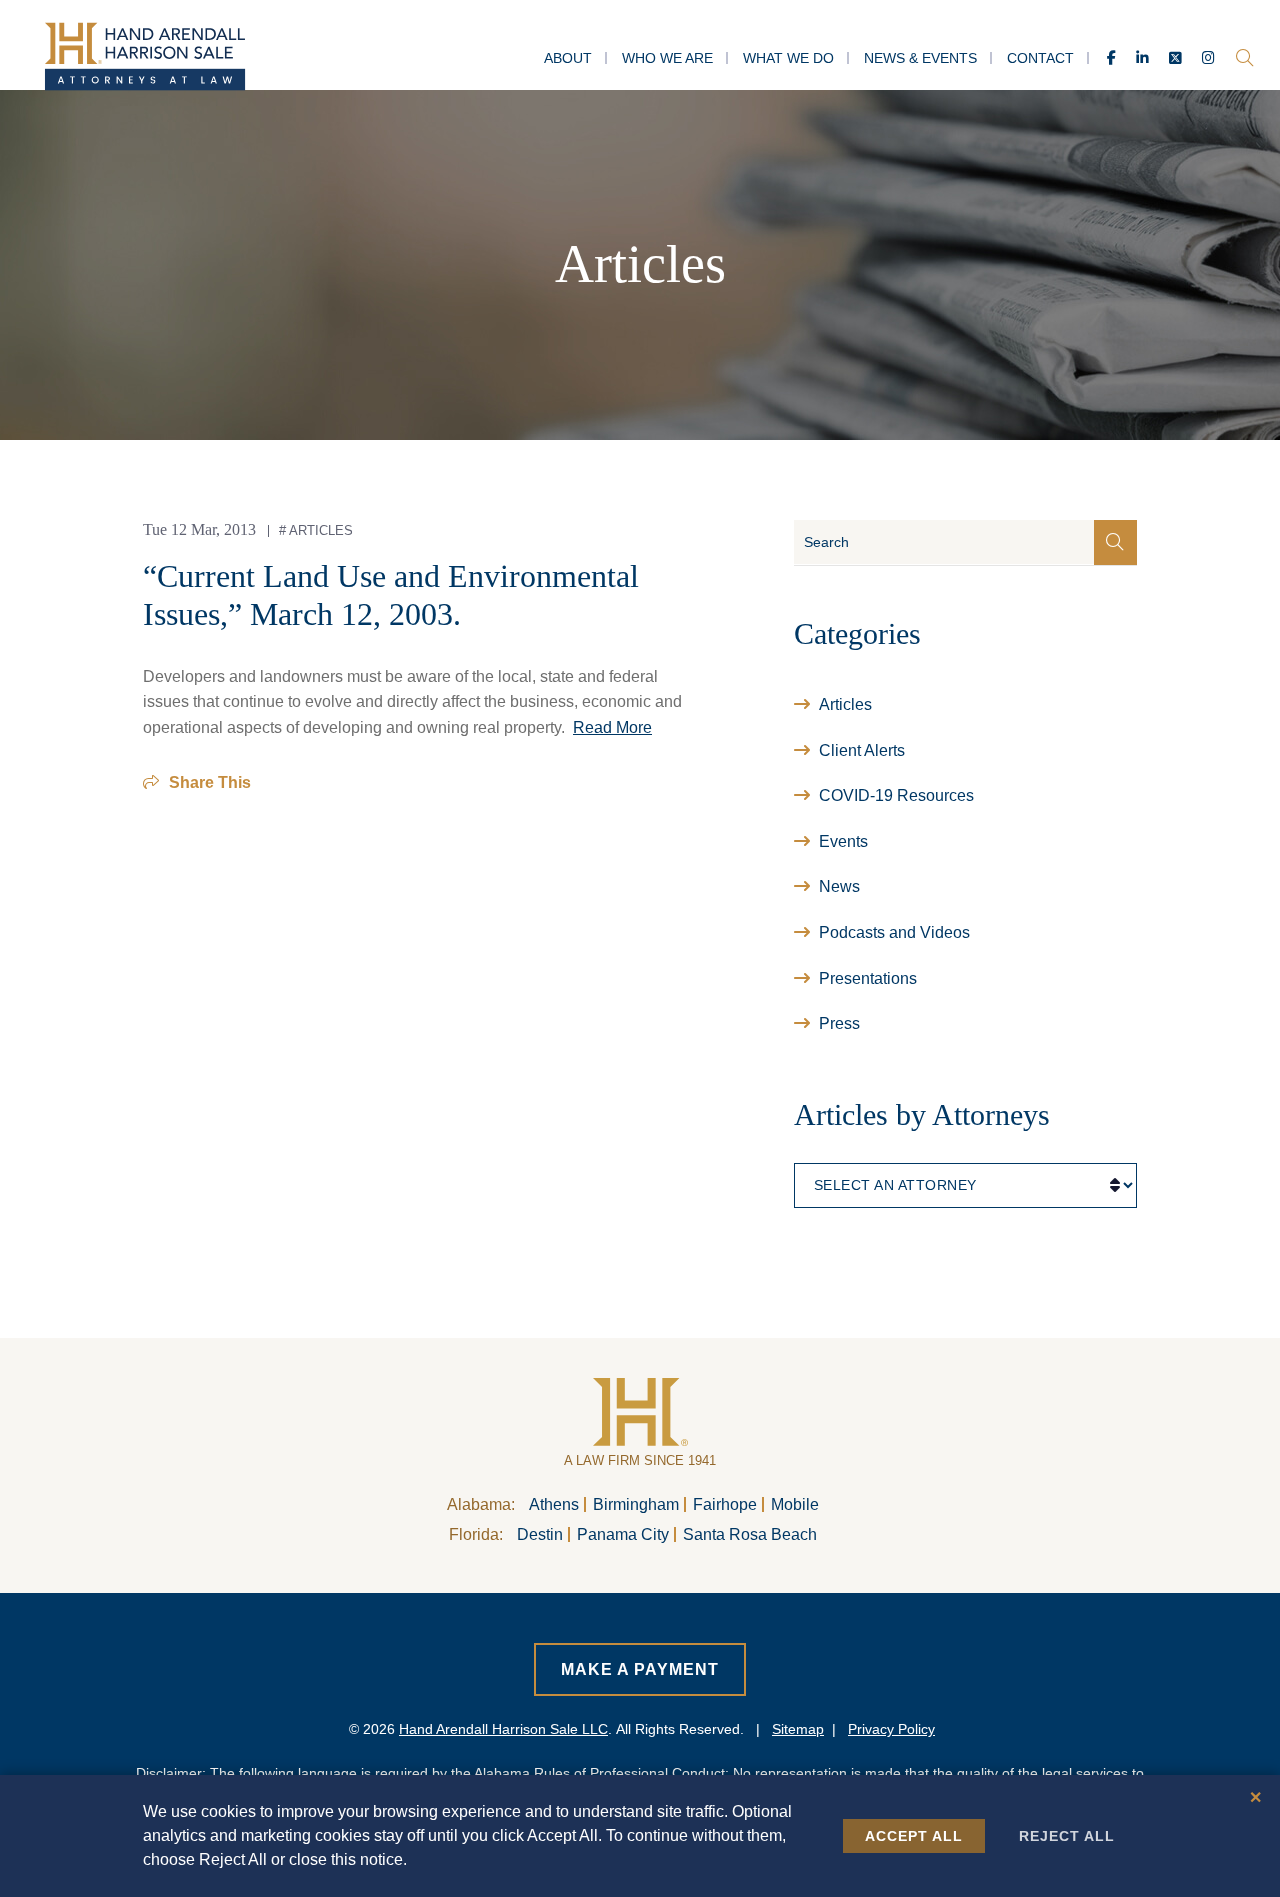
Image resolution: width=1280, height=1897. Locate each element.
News (839, 886)
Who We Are (667, 58)
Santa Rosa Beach (750, 1534)
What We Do (788, 58)
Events (843, 841)
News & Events (920, 58)
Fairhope (725, 1504)
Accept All (914, 1836)
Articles (321, 530)
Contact (1040, 58)
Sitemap (798, 1729)
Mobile (795, 1504)
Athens (554, 1504)
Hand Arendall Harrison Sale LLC (503, 1729)
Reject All (1067, 1836)
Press (839, 1023)
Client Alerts (862, 750)
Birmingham (636, 1504)
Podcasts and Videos (894, 932)
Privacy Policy (891, 1729)
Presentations (868, 978)
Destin (540, 1534)
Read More (612, 727)
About (568, 58)
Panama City (623, 1534)
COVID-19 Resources (896, 795)
